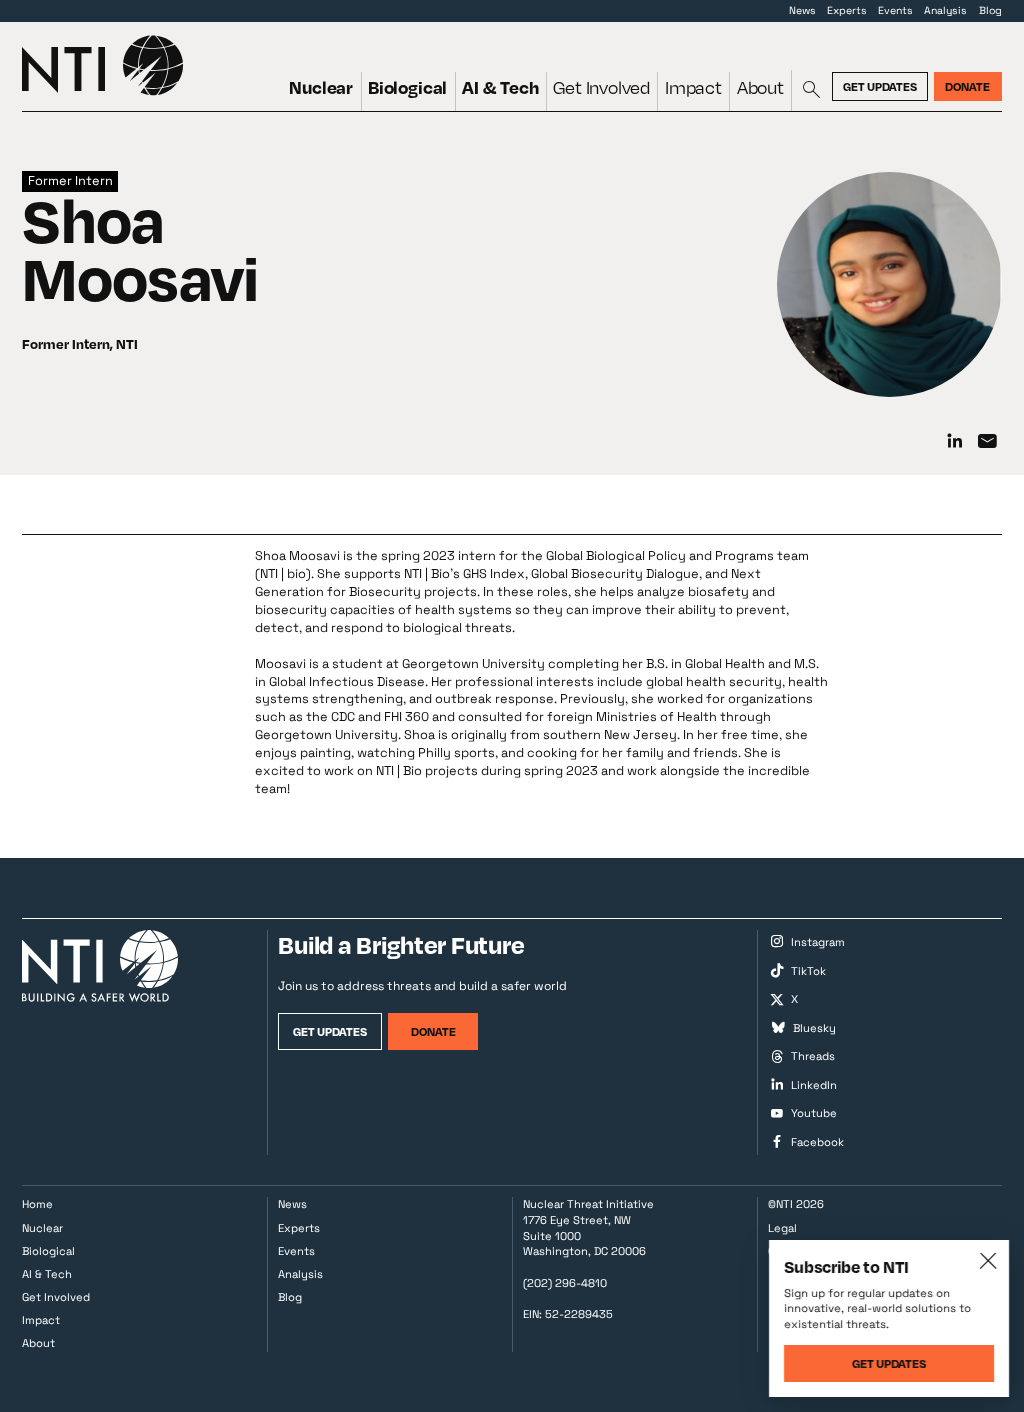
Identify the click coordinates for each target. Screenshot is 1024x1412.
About (760, 87)
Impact (693, 87)
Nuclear (321, 87)
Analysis (945, 10)
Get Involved (601, 87)
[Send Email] (987, 442)
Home (37, 1204)
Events (895, 10)
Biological (407, 87)
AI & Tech (500, 87)
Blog (990, 10)
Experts (847, 10)
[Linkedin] (955, 442)
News (802, 10)
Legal (782, 1228)
